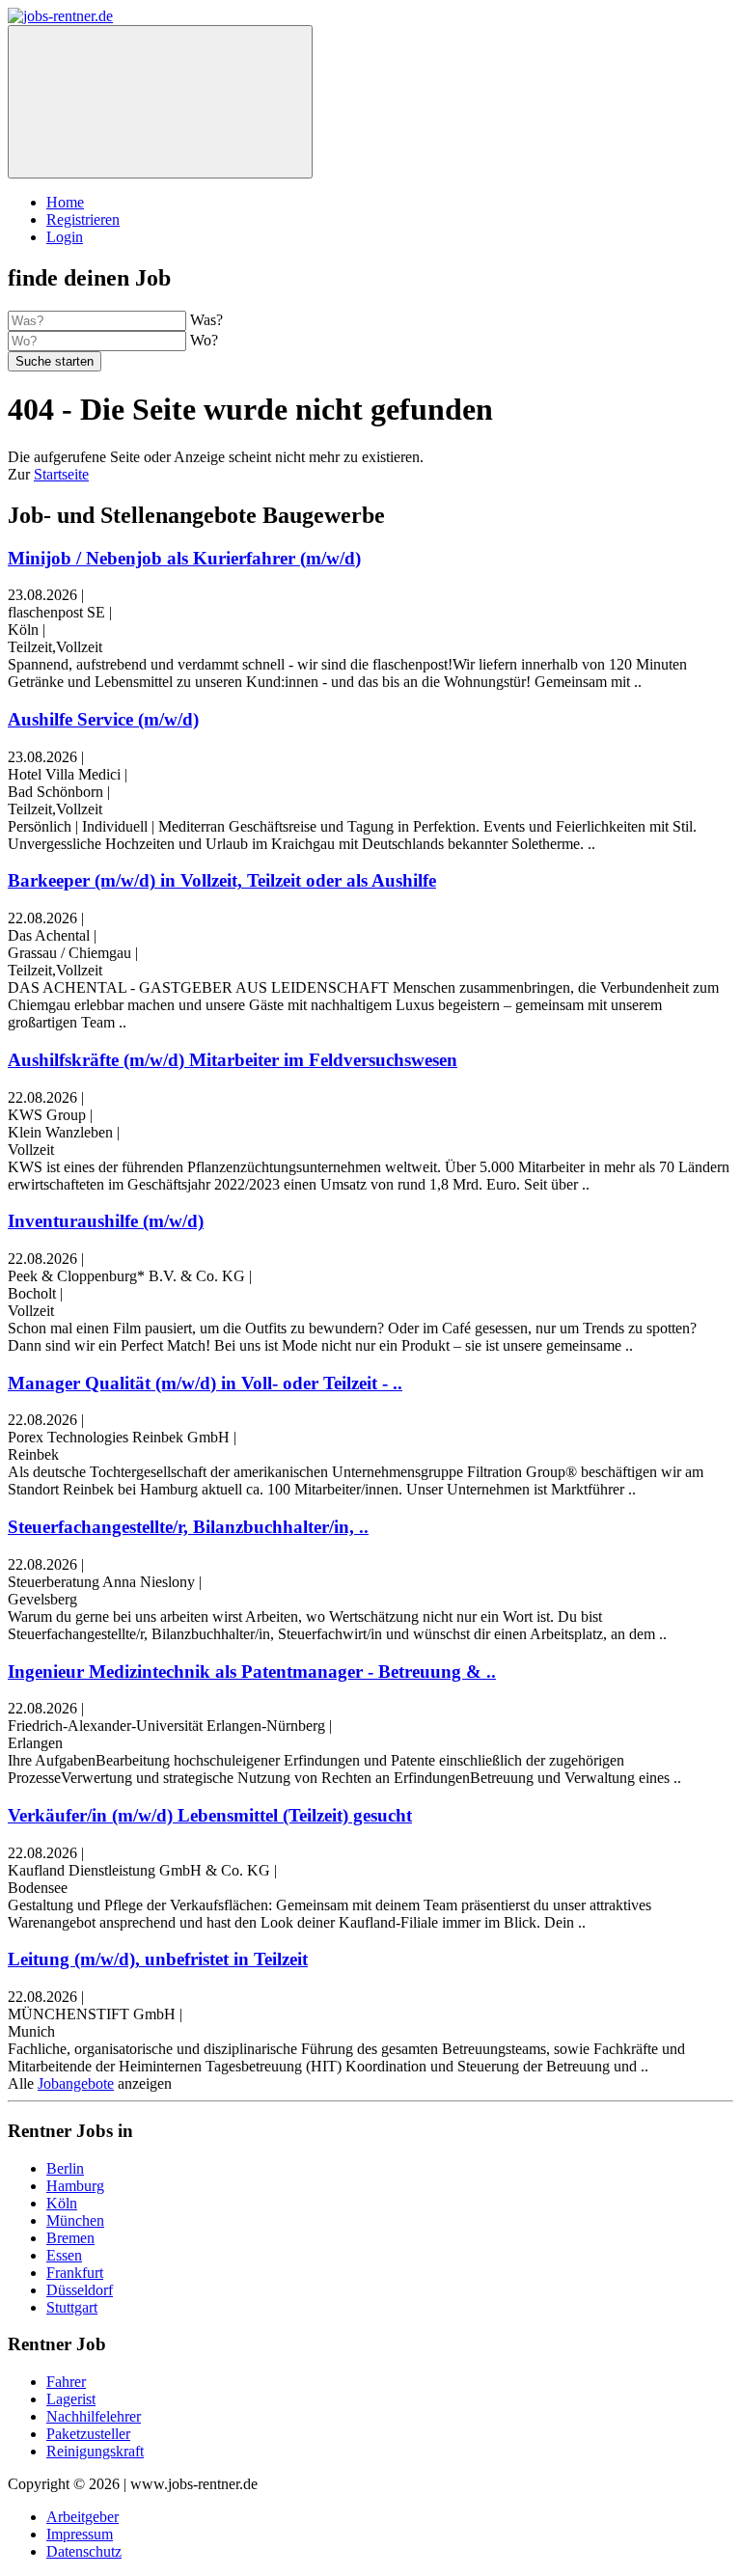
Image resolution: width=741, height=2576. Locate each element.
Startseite (61, 474)
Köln (62, 2203)
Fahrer (66, 2382)
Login (65, 237)
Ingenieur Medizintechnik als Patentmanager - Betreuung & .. (252, 1672)
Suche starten (55, 361)
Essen (64, 2255)
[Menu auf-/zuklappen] (160, 102)
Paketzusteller (88, 2434)
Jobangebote (76, 2083)
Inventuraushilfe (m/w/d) (106, 1221)
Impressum (80, 2534)
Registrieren (83, 219)
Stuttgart (72, 2307)
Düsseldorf (80, 2290)
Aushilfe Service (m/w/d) (103, 719)
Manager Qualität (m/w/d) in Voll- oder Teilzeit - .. (205, 1383)
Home (65, 202)
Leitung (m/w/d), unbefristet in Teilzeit (158, 1959)
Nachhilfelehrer (94, 2416)
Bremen (70, 2238)
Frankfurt (75, 2273)
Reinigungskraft (95, 2451)
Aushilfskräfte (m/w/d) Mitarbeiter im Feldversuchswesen (233, 1060)
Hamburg (75, 2186)
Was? (206, 320)
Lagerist (71, 2399)
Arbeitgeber (82, 2517)
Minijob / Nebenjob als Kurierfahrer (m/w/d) (184, 558)
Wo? (204, 340)
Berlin (65, 2168)
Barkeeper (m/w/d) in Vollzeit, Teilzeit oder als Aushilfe (222, 880)
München (75, 2220)
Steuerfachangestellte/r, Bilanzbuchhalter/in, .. (188, 1527)
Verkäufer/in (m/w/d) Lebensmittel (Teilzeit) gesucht (210, 1815)
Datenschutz (84, 2551)
